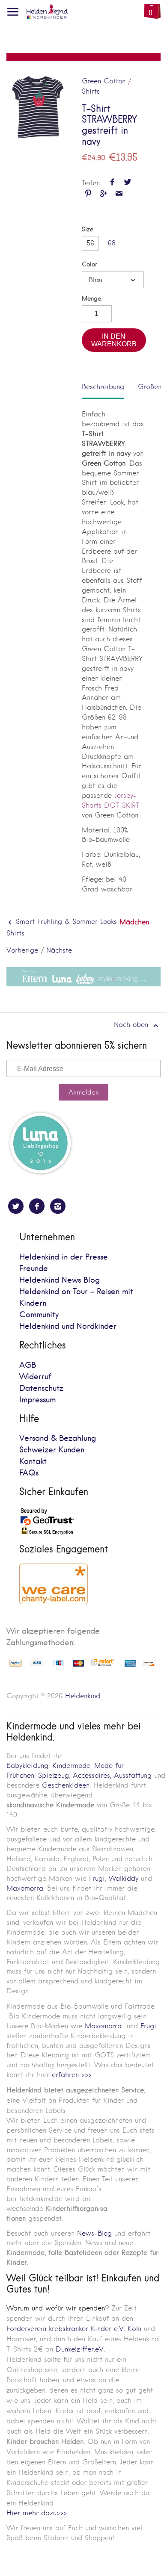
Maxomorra (25, 1888)
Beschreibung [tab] (103, 387)
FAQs (29, 1473)
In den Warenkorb (114, 340)
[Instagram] (58, 1206)
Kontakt (33, 1462)
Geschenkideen (66, 1785)
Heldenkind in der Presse (64, 1257)
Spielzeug (54, 1775)
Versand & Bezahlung (58, 1438)
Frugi (97, 1878)
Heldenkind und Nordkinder (68, 1326)
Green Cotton (104, 81)
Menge (91, 299)
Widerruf (35, 1377)
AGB (28, 1365)
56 (90, 243)
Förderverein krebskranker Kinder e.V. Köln (75, 2329)
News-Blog (94, 2233)
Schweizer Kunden (52, 1450)
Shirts (91, 91)
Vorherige (22, 950)
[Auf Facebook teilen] (112, 183)
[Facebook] (37, 1206)
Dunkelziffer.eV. (80, 2349)
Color (89, 264)
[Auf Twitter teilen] (127, 183)
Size (88, 229)
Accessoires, (92, 1775)
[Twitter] (16, 1206)
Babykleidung (27, 1766)
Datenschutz (41, 1388)
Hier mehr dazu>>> (37, 2513)
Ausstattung (133, 1775)
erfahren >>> (72, 2075)
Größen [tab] (150, 387)
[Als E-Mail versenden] (119, 194)
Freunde (34, 1269)
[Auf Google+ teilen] (103, 194)
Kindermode (71, 1766)
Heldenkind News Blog (60, 1280)
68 (112, 243)
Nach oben (132, 1025)
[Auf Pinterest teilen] (88, 194)
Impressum (37, 1400)
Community (39, 1315)
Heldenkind (83, 1696)
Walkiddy (124, 1878)
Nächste (59, 950)
